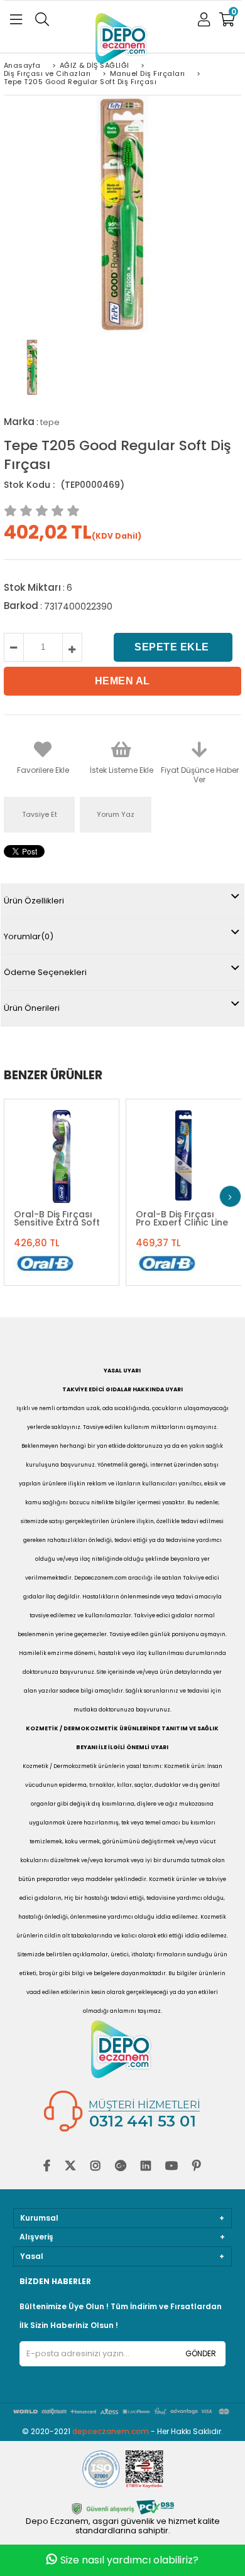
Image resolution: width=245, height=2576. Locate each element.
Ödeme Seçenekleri (45, 972)
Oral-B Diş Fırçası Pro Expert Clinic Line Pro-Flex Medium (182, 1218)
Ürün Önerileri (32, 1008)
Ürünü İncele (91, 1157)
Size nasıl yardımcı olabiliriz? (129, 2560)
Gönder (201, 2353)
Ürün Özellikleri (34, 901)
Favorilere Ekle (61, 1157)
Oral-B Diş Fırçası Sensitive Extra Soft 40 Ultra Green (57, 1218)
